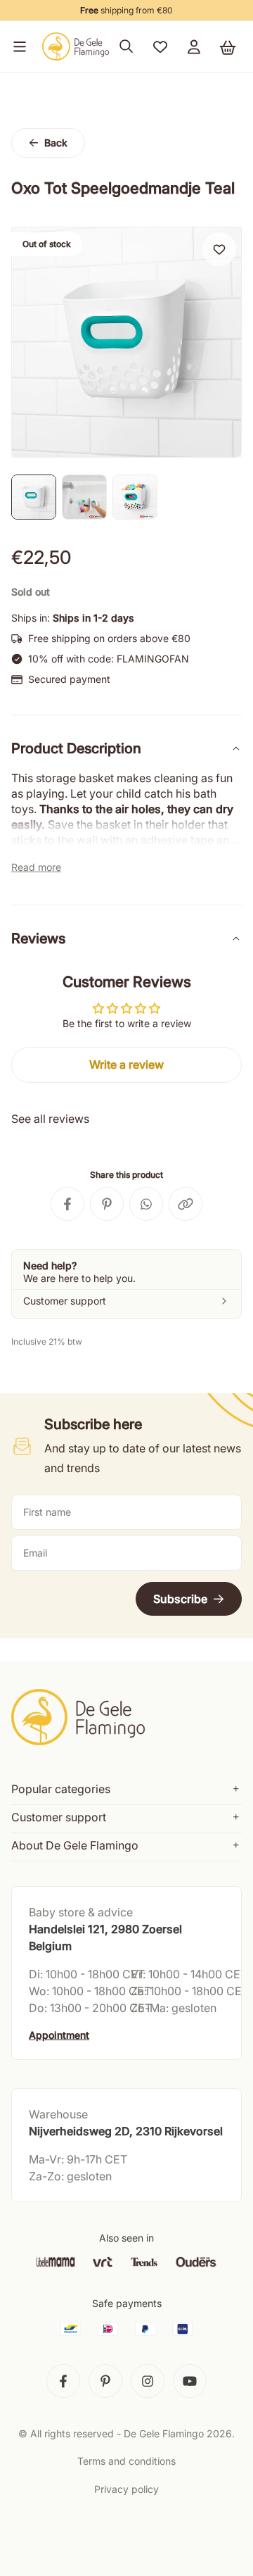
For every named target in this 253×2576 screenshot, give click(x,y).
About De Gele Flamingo (75, 1845)
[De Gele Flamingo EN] (76, 46)
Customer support (59, 1817)
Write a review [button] (126, 1064)
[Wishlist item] (219, 249)
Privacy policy (126, 2489)
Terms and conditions (126, 2461)
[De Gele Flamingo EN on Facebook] (63, 2381)
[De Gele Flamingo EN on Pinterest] (105, 2381)
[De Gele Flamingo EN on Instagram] (148, 2381)
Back (56, 143)
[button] (17, 46)
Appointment (59, 2035)
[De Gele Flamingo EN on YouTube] (190, 2381)
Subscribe (180, 1599)
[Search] (126, 46)
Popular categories (61, 1789)
